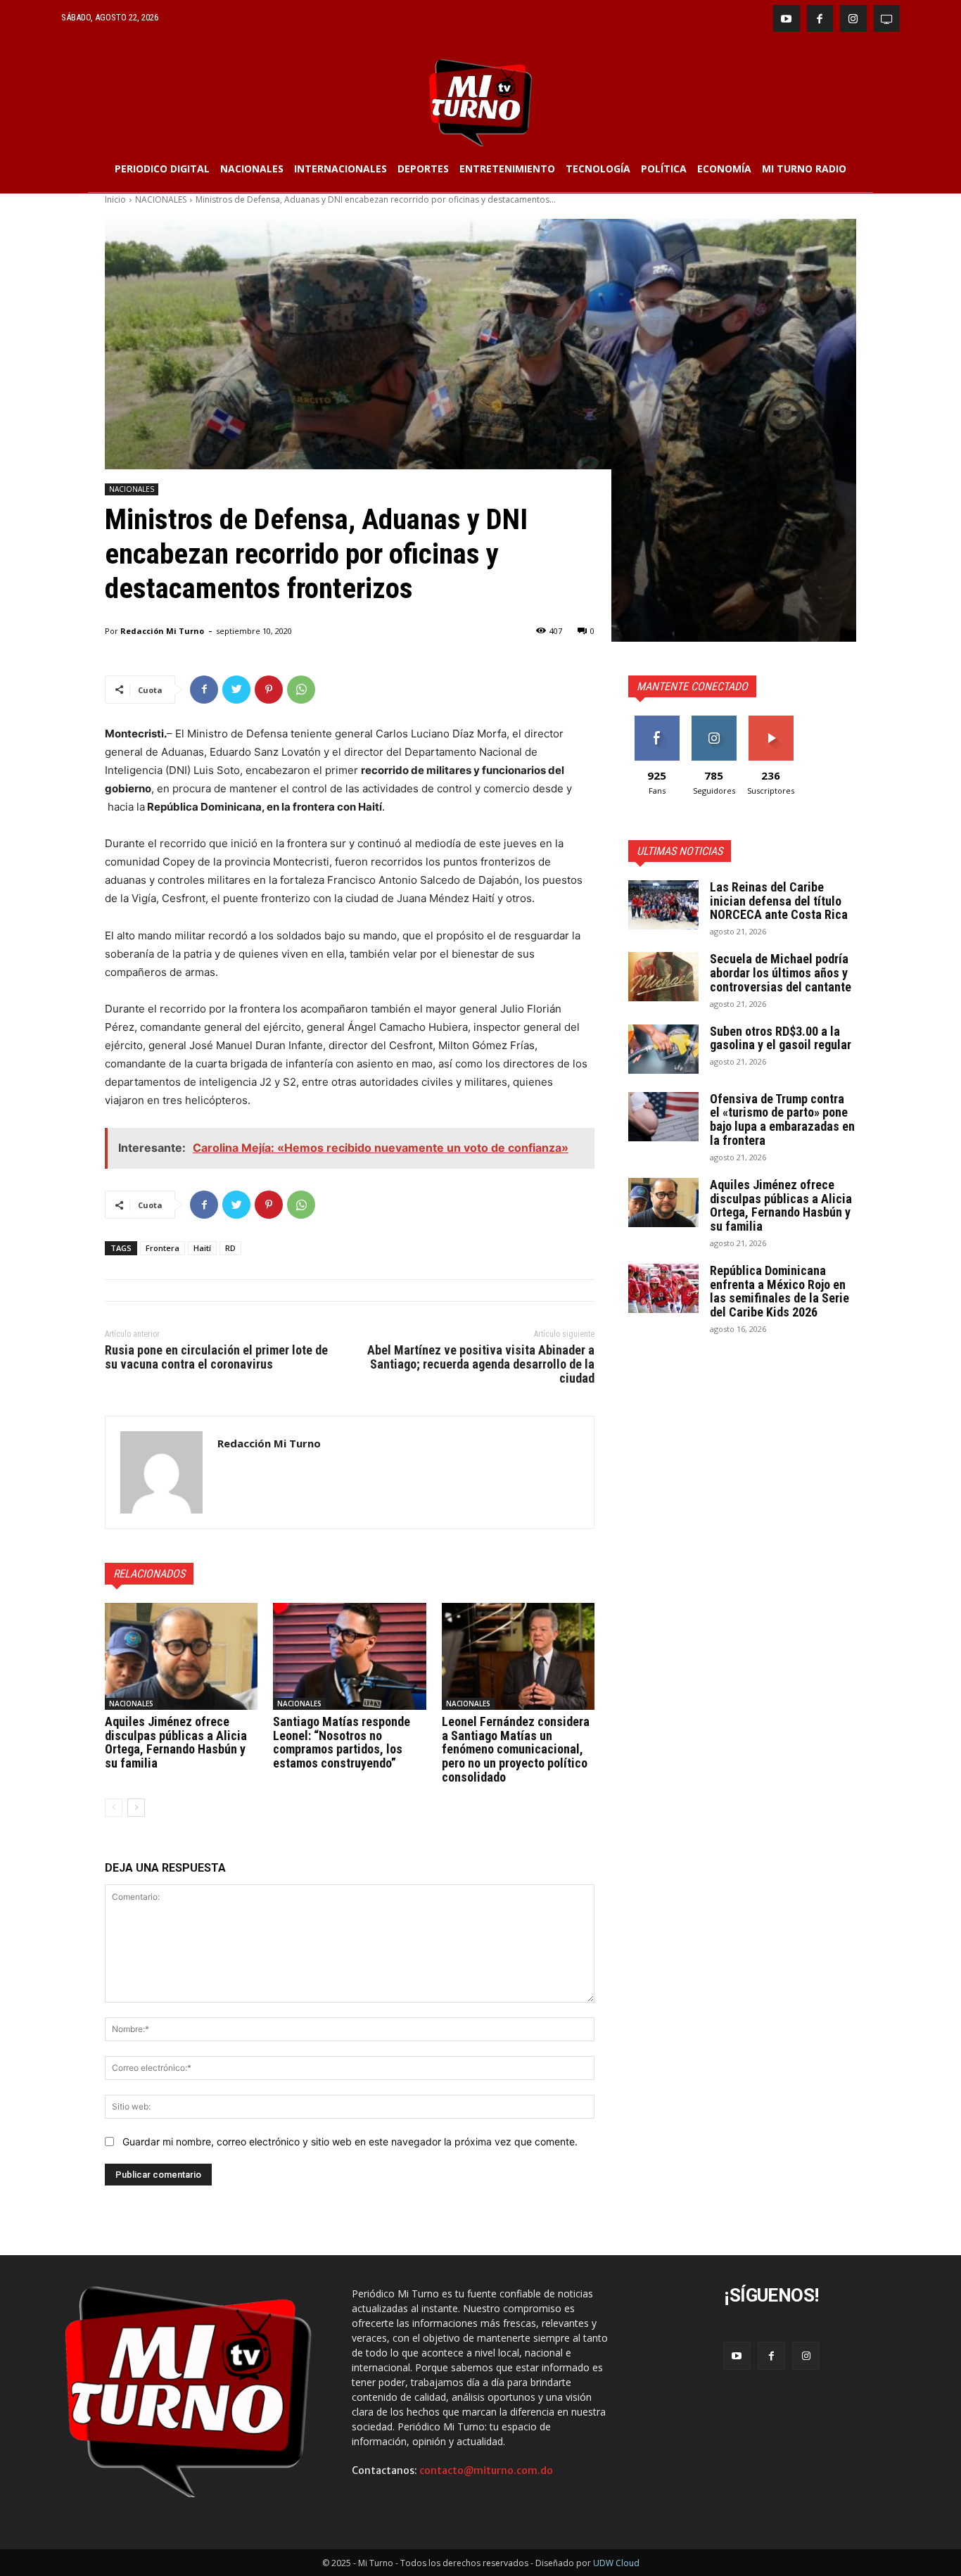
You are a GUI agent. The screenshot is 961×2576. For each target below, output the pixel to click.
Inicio (115, 199)
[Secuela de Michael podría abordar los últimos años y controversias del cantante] (663, 977)
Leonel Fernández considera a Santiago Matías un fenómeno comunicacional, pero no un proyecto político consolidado (516, 1749)
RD (230, 1248)
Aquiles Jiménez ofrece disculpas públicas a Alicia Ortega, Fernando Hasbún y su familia (176, 1742)
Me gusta (657, 721)
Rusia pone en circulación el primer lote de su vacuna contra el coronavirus (216, 1357)
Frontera (163, 1248)
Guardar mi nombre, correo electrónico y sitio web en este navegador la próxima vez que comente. (350, 2142)
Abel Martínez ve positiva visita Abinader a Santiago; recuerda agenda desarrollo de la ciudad (481, 1364)
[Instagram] (853, 18)
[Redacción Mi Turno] (161, 1472)
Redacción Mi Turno (162, 631)
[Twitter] (236, 690)
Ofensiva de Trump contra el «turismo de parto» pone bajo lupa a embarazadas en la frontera (782, 1119)
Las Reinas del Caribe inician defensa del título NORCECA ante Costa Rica (779, 901)
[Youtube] (787, 18)
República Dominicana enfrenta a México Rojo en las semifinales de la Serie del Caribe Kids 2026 (779, 1291)
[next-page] (136, 1808)
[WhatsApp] (301, 690)
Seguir (714, 721)
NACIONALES (161, 199)
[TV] (887, 18)
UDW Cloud (616, 2563)
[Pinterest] (269, 690)
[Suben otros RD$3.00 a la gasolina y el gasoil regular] (663, 1049)
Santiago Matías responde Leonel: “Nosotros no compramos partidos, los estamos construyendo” (342, 1742)
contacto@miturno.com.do (486, 2470)
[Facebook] (820, 18)
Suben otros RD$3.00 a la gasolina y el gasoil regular (781, 1038)
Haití (202, 1248)
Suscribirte (771, 721)
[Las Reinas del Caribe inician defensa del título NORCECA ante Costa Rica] (663, 905)
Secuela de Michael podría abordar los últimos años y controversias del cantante (781, 973)
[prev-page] (114, 1808)
